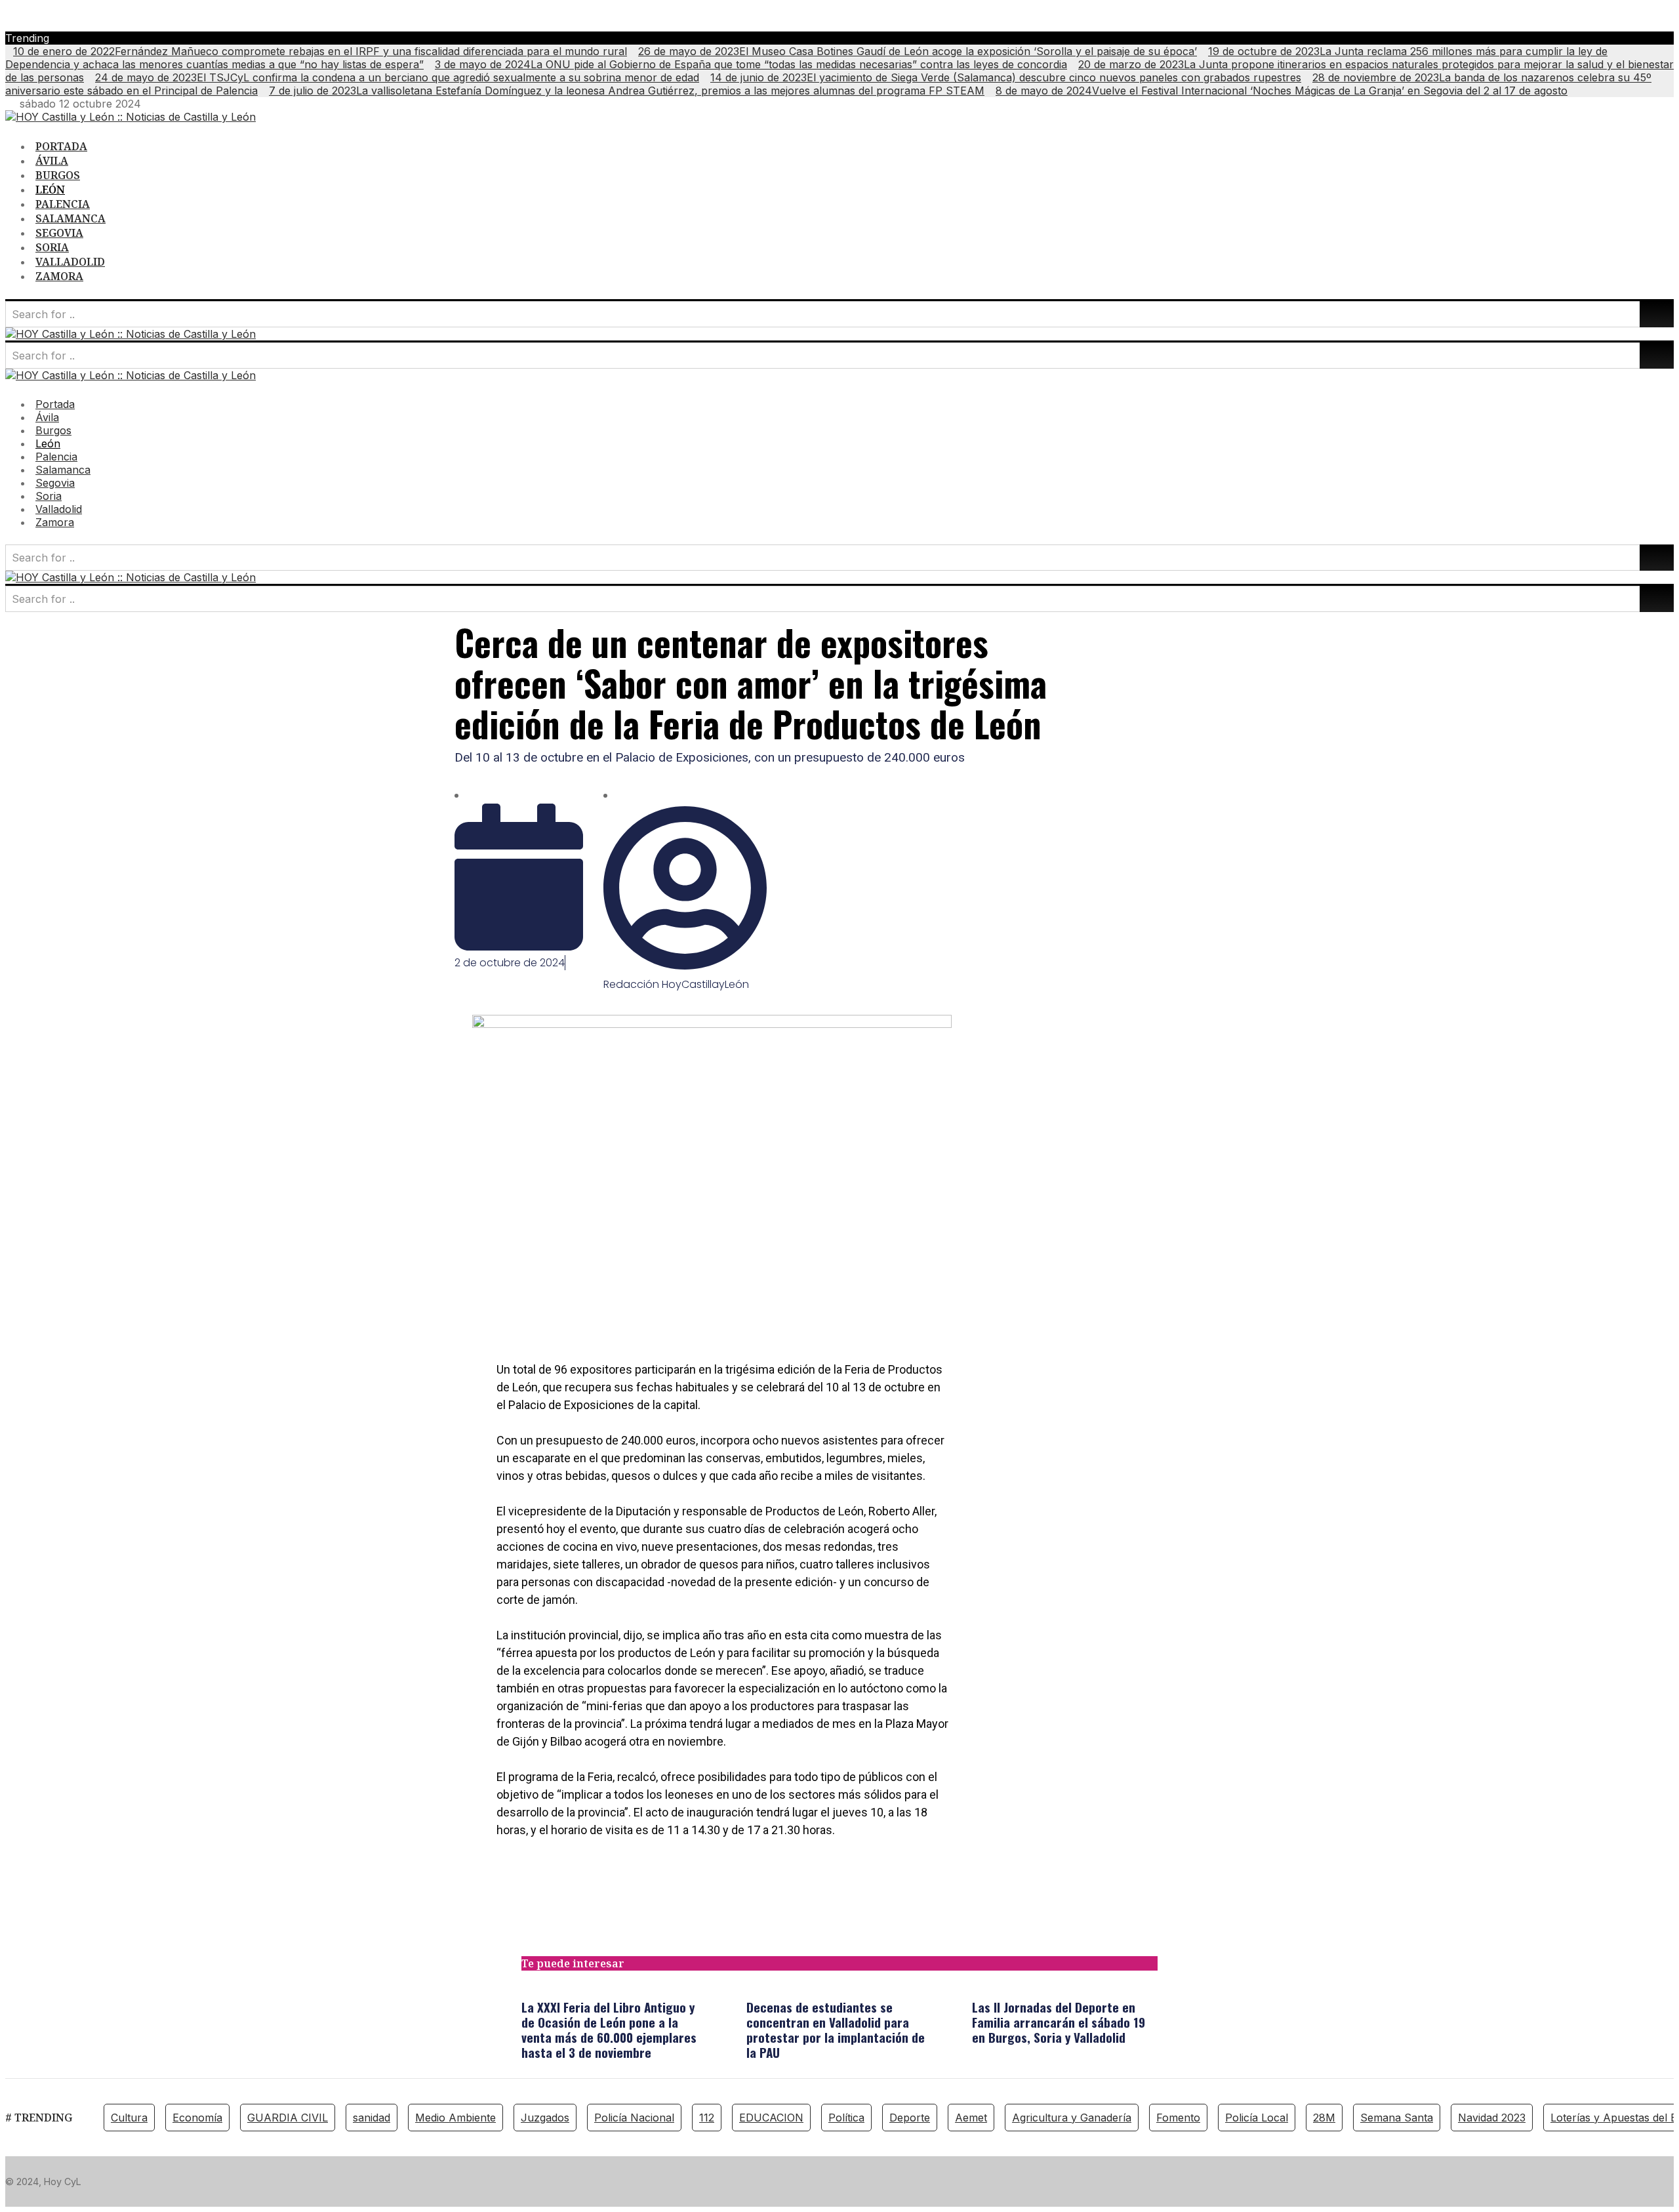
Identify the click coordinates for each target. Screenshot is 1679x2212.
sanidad (372, 2118)
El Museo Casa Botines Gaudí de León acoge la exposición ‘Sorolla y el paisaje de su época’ (918, 51)
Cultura (129, 2118)
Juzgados (545, 2118)
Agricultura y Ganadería (1072, 2118)
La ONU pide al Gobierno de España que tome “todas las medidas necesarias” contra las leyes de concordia (751, 64)
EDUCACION (771, 2118)
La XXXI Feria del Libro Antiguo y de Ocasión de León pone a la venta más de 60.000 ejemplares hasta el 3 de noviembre (609, 2029)
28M (1324, 2118)
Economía (197, 2118)
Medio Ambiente (455, 2118)
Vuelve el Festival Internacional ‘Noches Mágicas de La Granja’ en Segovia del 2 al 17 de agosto (1282, 91)
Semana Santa (1397, 2118)
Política (846, 2118)
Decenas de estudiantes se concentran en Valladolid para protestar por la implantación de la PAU (836, 2029)
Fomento (1178, 2118)
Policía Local (1257, 2118)
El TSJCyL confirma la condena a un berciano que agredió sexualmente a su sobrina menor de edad (397, 77)
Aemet (971, 2118)
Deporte (910, 2118)
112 (707, 2118)
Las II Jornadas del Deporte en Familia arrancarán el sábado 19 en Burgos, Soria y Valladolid (1059, 2022)
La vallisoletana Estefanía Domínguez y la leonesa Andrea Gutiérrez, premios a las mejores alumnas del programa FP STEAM (627, 91)
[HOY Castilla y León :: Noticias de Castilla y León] (131, 117)
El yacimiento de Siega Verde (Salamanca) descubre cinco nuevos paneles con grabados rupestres (1006, 77)
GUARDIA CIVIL (288, 2118)
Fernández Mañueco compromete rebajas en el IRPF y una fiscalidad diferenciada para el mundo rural (320, 51)
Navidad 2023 (1492, 2118)
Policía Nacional (634, 2118)
